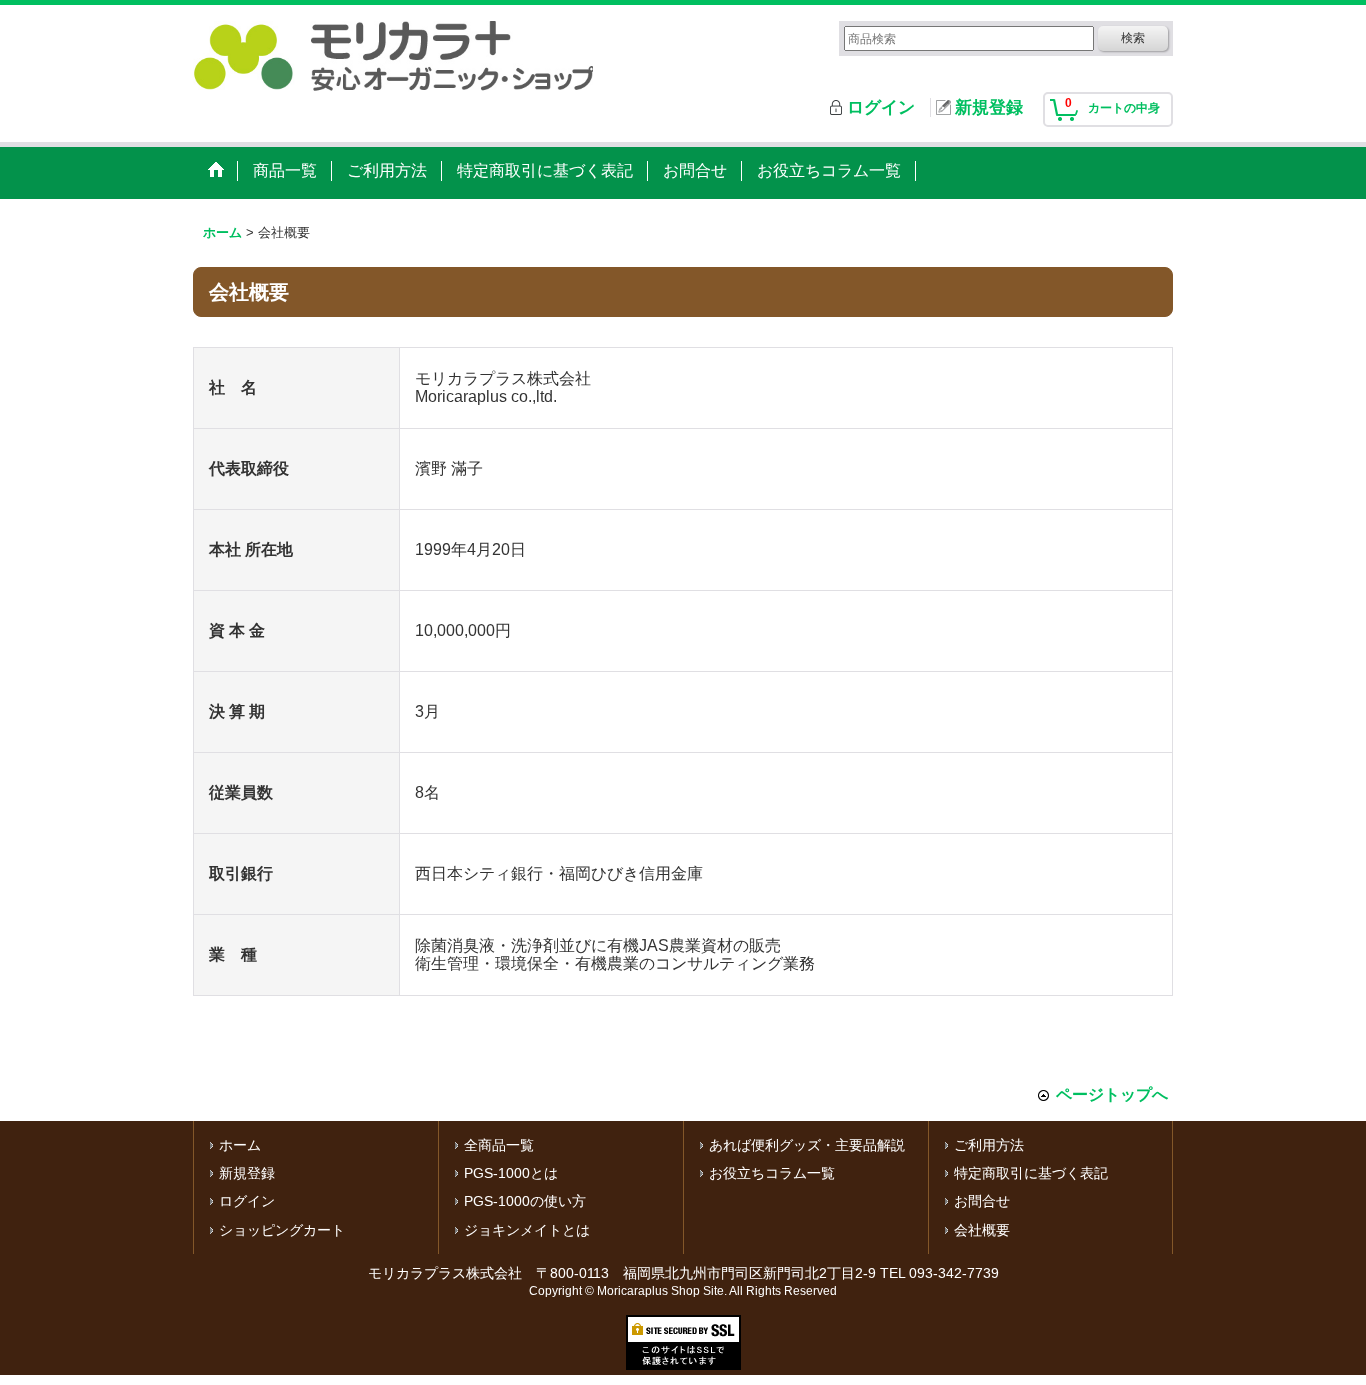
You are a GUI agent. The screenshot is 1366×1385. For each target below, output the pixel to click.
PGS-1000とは (511, 1173)
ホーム (240, 1145)
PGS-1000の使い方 (525, 1201)
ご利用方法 (989, 1145)
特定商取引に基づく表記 (1031, 1173)
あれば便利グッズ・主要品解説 (807, 1145)
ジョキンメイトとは (527, 1230)
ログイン (881, 107)
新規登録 (989, 107)
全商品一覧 (499, 1145)
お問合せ (982, 1201)
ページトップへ (1112, 1094)
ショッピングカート (282, 1230)
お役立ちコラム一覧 (772, 1173)
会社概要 (982, 1230)
